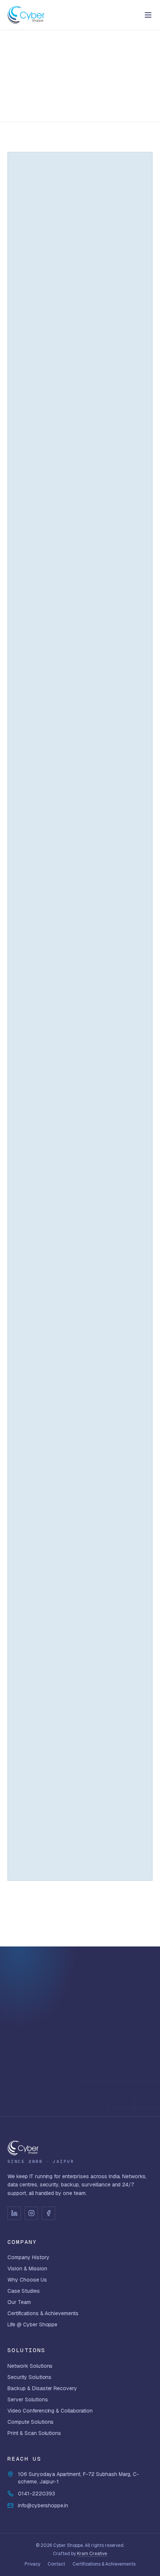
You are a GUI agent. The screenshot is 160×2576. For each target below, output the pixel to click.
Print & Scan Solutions (34, 2433)
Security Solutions (29, 2377)
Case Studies (24, 2291)
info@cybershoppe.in (43, 2505)
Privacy (32, 2564)
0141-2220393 (36, 2494)
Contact (56, 2564)
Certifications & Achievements (43, 2313)
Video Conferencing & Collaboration (50, 2411)
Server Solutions (28, 2399)
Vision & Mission (27, 2269)
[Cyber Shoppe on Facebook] (48, 2213)
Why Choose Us (27, 2280)
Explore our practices (80, 2085)
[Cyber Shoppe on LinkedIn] (14, 2213)
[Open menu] (148, 15)
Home (14, 51)
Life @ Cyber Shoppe (32, 2324)
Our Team (19, 2302)
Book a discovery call (75, 2059)
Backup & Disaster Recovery (42, 2388)
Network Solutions (30, 2366)
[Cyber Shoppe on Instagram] (31, 2213)
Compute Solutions (31, 2422)
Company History (28, 2257)
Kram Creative (92, 2554)
